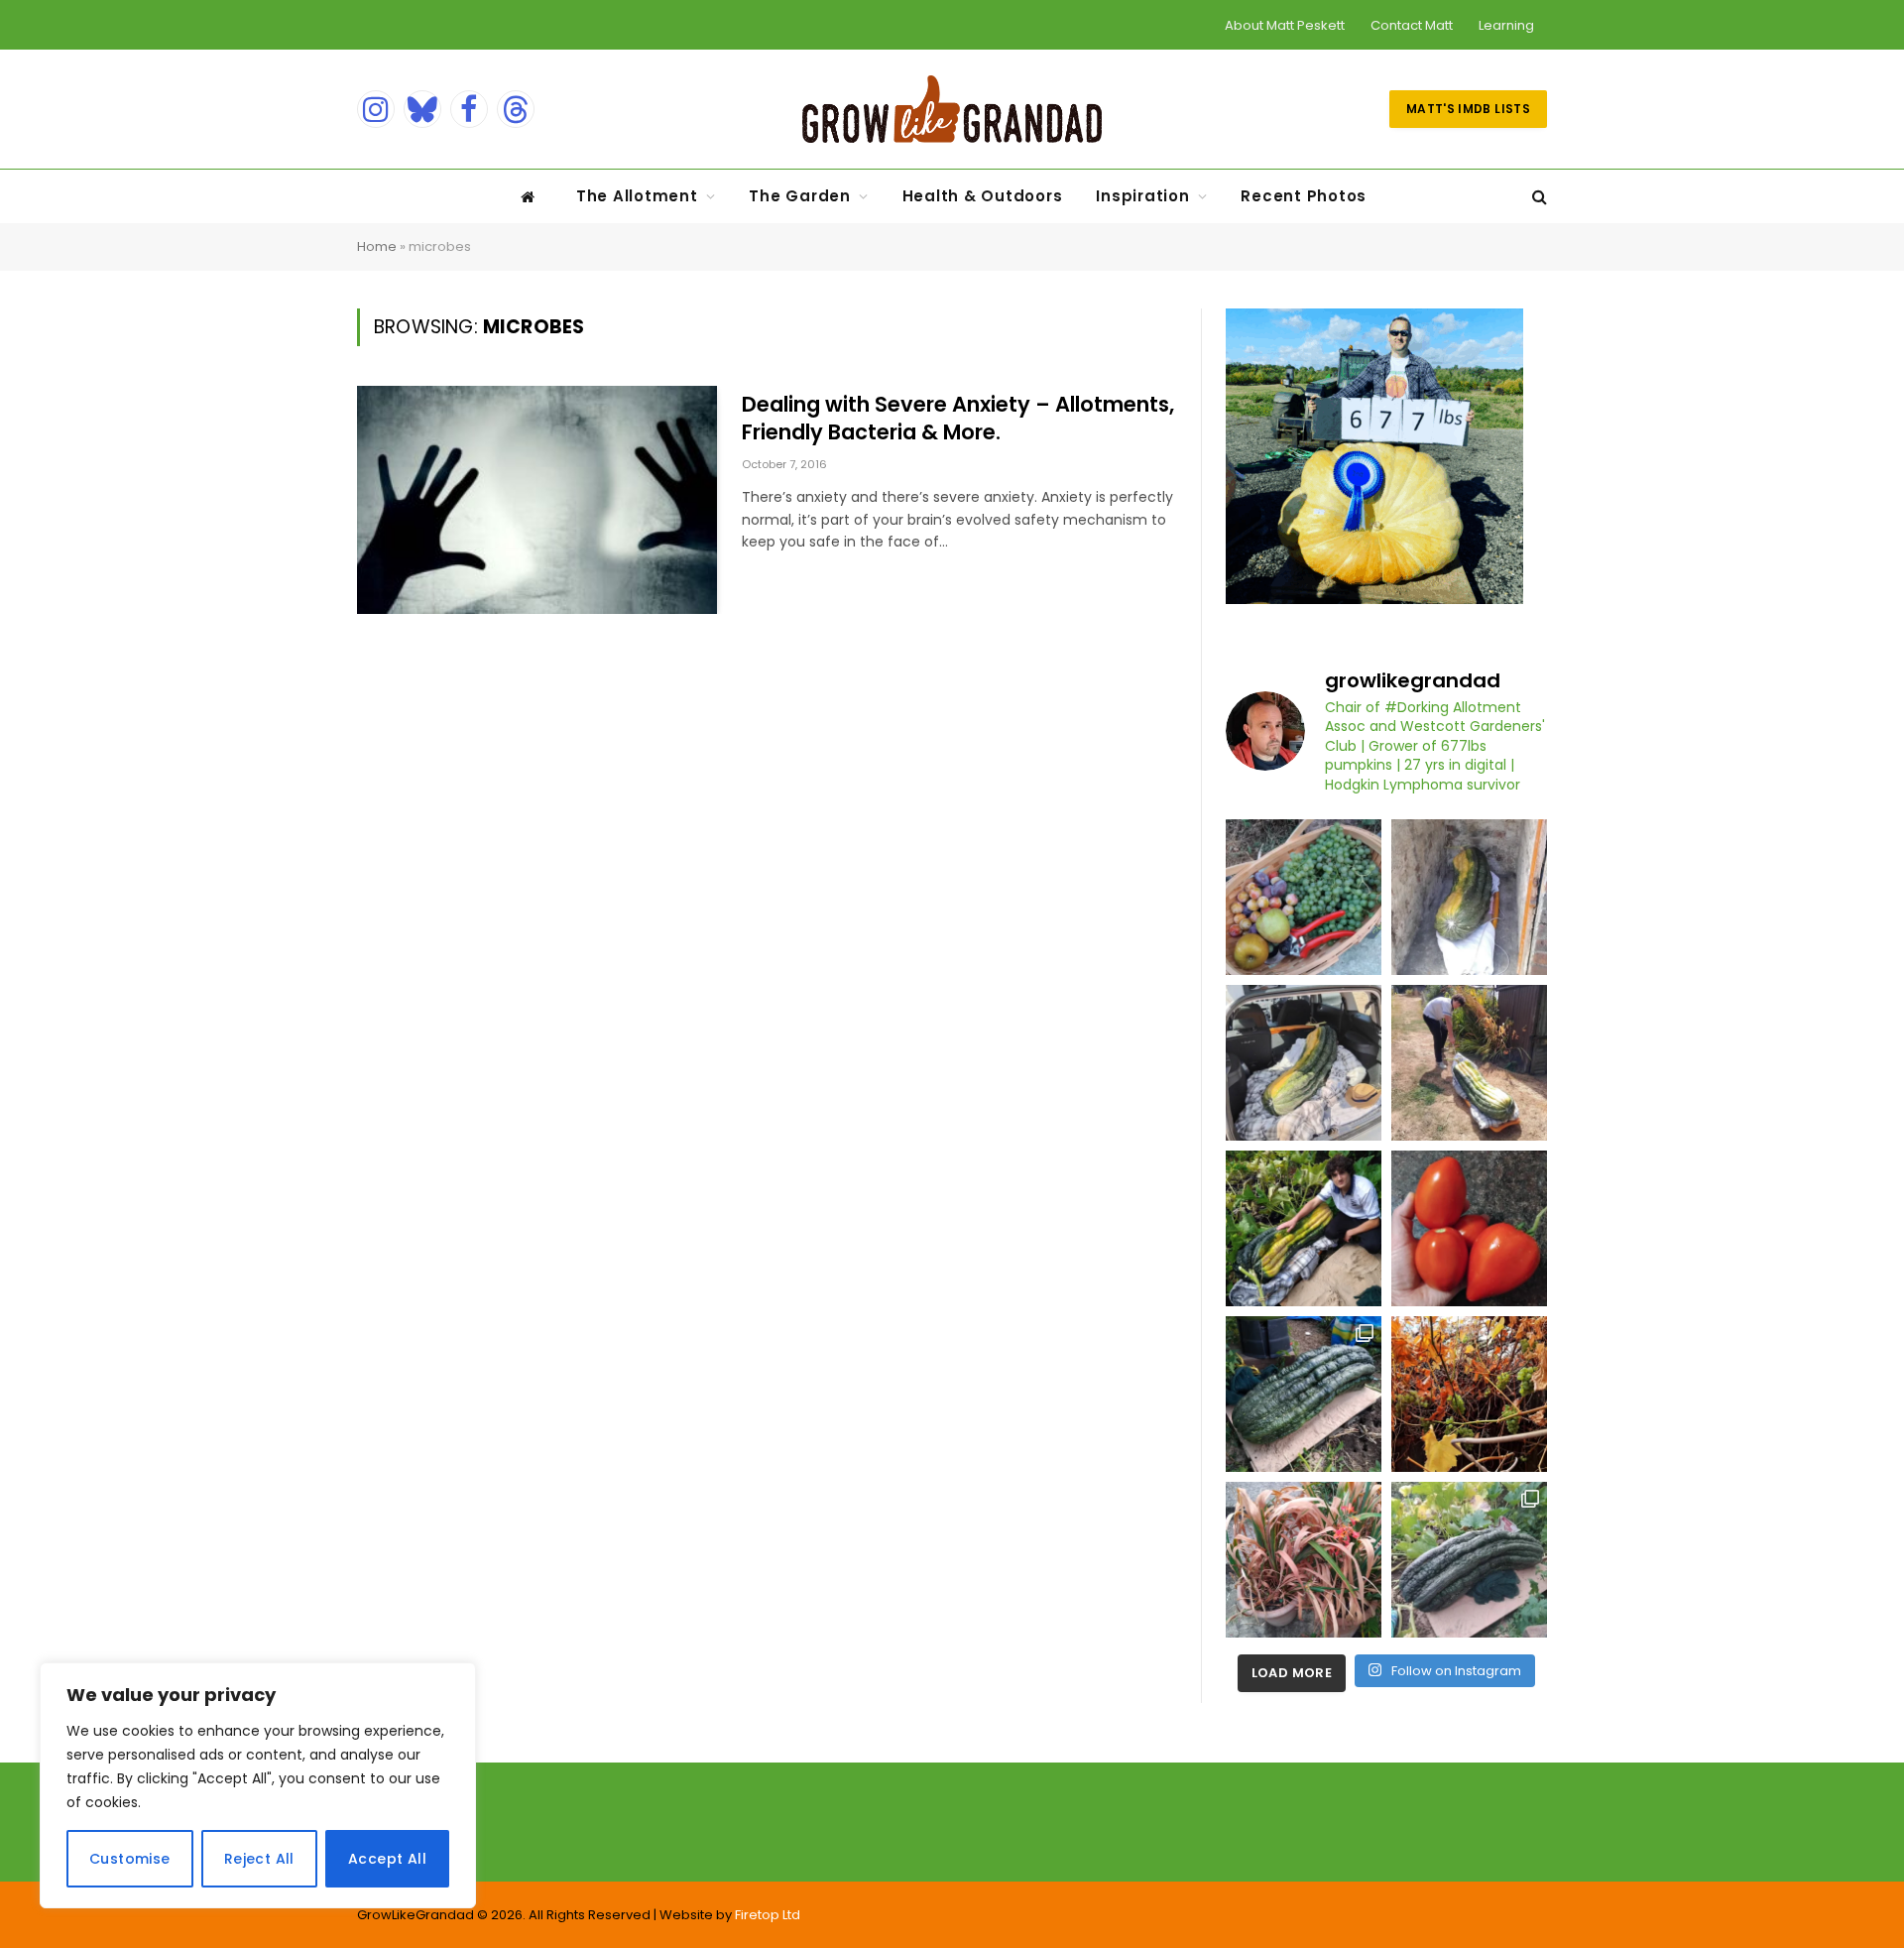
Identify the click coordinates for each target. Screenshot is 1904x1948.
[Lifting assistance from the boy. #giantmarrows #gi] (1304, 1228)
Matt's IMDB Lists (1468, 109)
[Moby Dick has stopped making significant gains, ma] (1469, 1560)
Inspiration (1142, 196)
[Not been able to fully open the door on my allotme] (1469, 1394)
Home (377, 246)
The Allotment (637, 196)
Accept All (387, 1859)
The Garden (800, 196)
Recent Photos (1304, 196)
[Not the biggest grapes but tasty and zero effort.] (1304, 897)
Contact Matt (1412, 25)
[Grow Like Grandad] (952, 109)
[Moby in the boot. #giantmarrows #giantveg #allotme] (1304, 1063)
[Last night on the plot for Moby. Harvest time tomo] (1304, 1394)
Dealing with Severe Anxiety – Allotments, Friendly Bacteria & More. (958, 419)
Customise (130, 1859)
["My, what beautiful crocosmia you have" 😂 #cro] (1304, 1560)
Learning (1506, 25)
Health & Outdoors (983, 196)
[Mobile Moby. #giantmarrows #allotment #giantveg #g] (1469, 1063)
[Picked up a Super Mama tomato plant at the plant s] (1469, 1228)
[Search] (1538, 197)
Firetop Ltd (768, 1915)
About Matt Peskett (1285, 25)
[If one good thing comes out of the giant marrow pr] (1469, 897)
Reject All (259, 1859)
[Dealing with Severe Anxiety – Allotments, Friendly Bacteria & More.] (537, 500)
